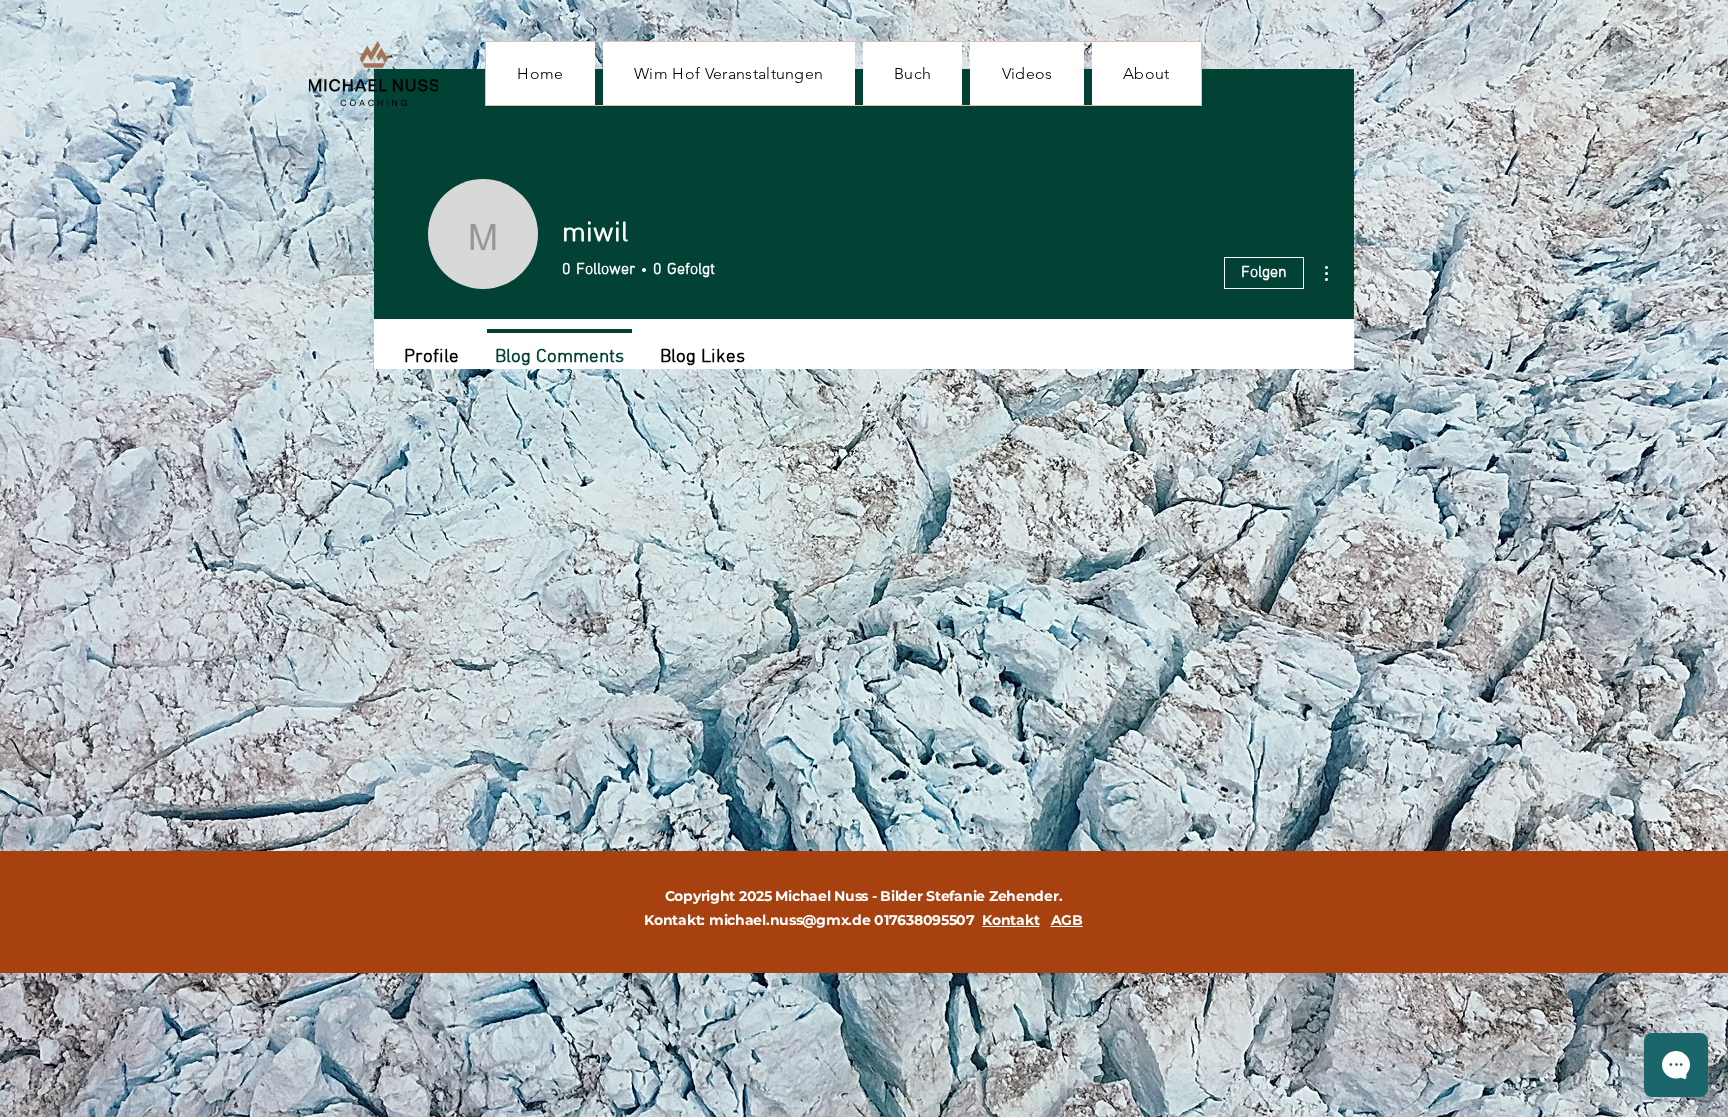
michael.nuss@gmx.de (790, 920)
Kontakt (1010, 920)
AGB (1067, 920)
